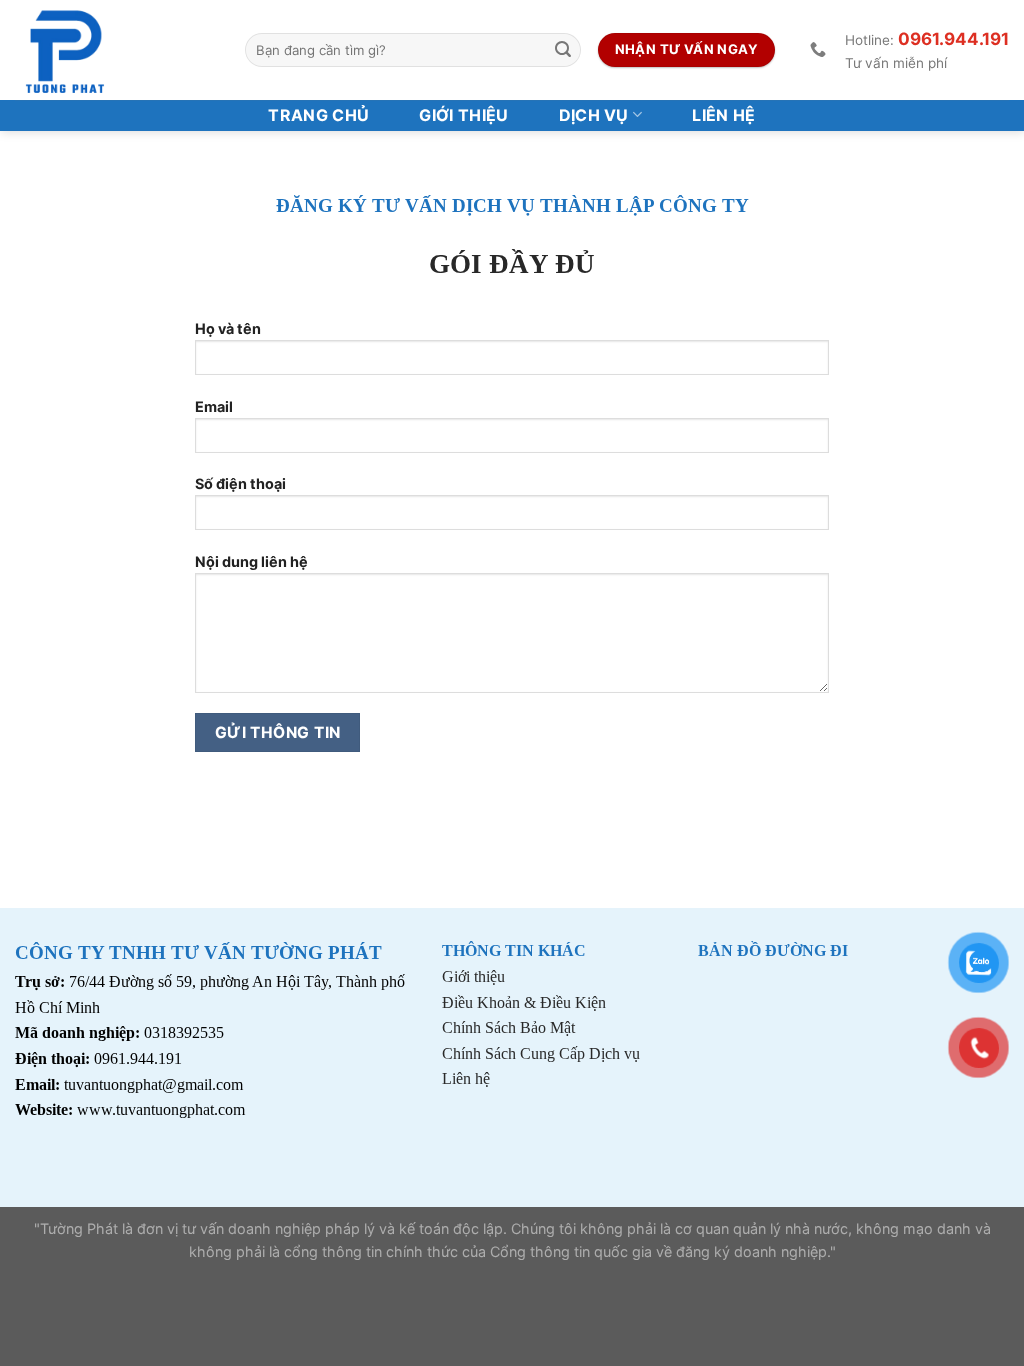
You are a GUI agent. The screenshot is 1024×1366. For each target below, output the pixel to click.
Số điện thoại (240, 483)
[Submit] (563, 50)
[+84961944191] (820, 49)
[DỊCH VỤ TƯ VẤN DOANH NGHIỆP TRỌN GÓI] (115, 50)
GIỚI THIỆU (463, 115)
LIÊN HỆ (723, 115)
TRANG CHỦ (318, 115)
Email (214, 406)
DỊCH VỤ (594, 114)
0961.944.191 (953, 39)
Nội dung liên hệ (251, 561)
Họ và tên (228, 328)
